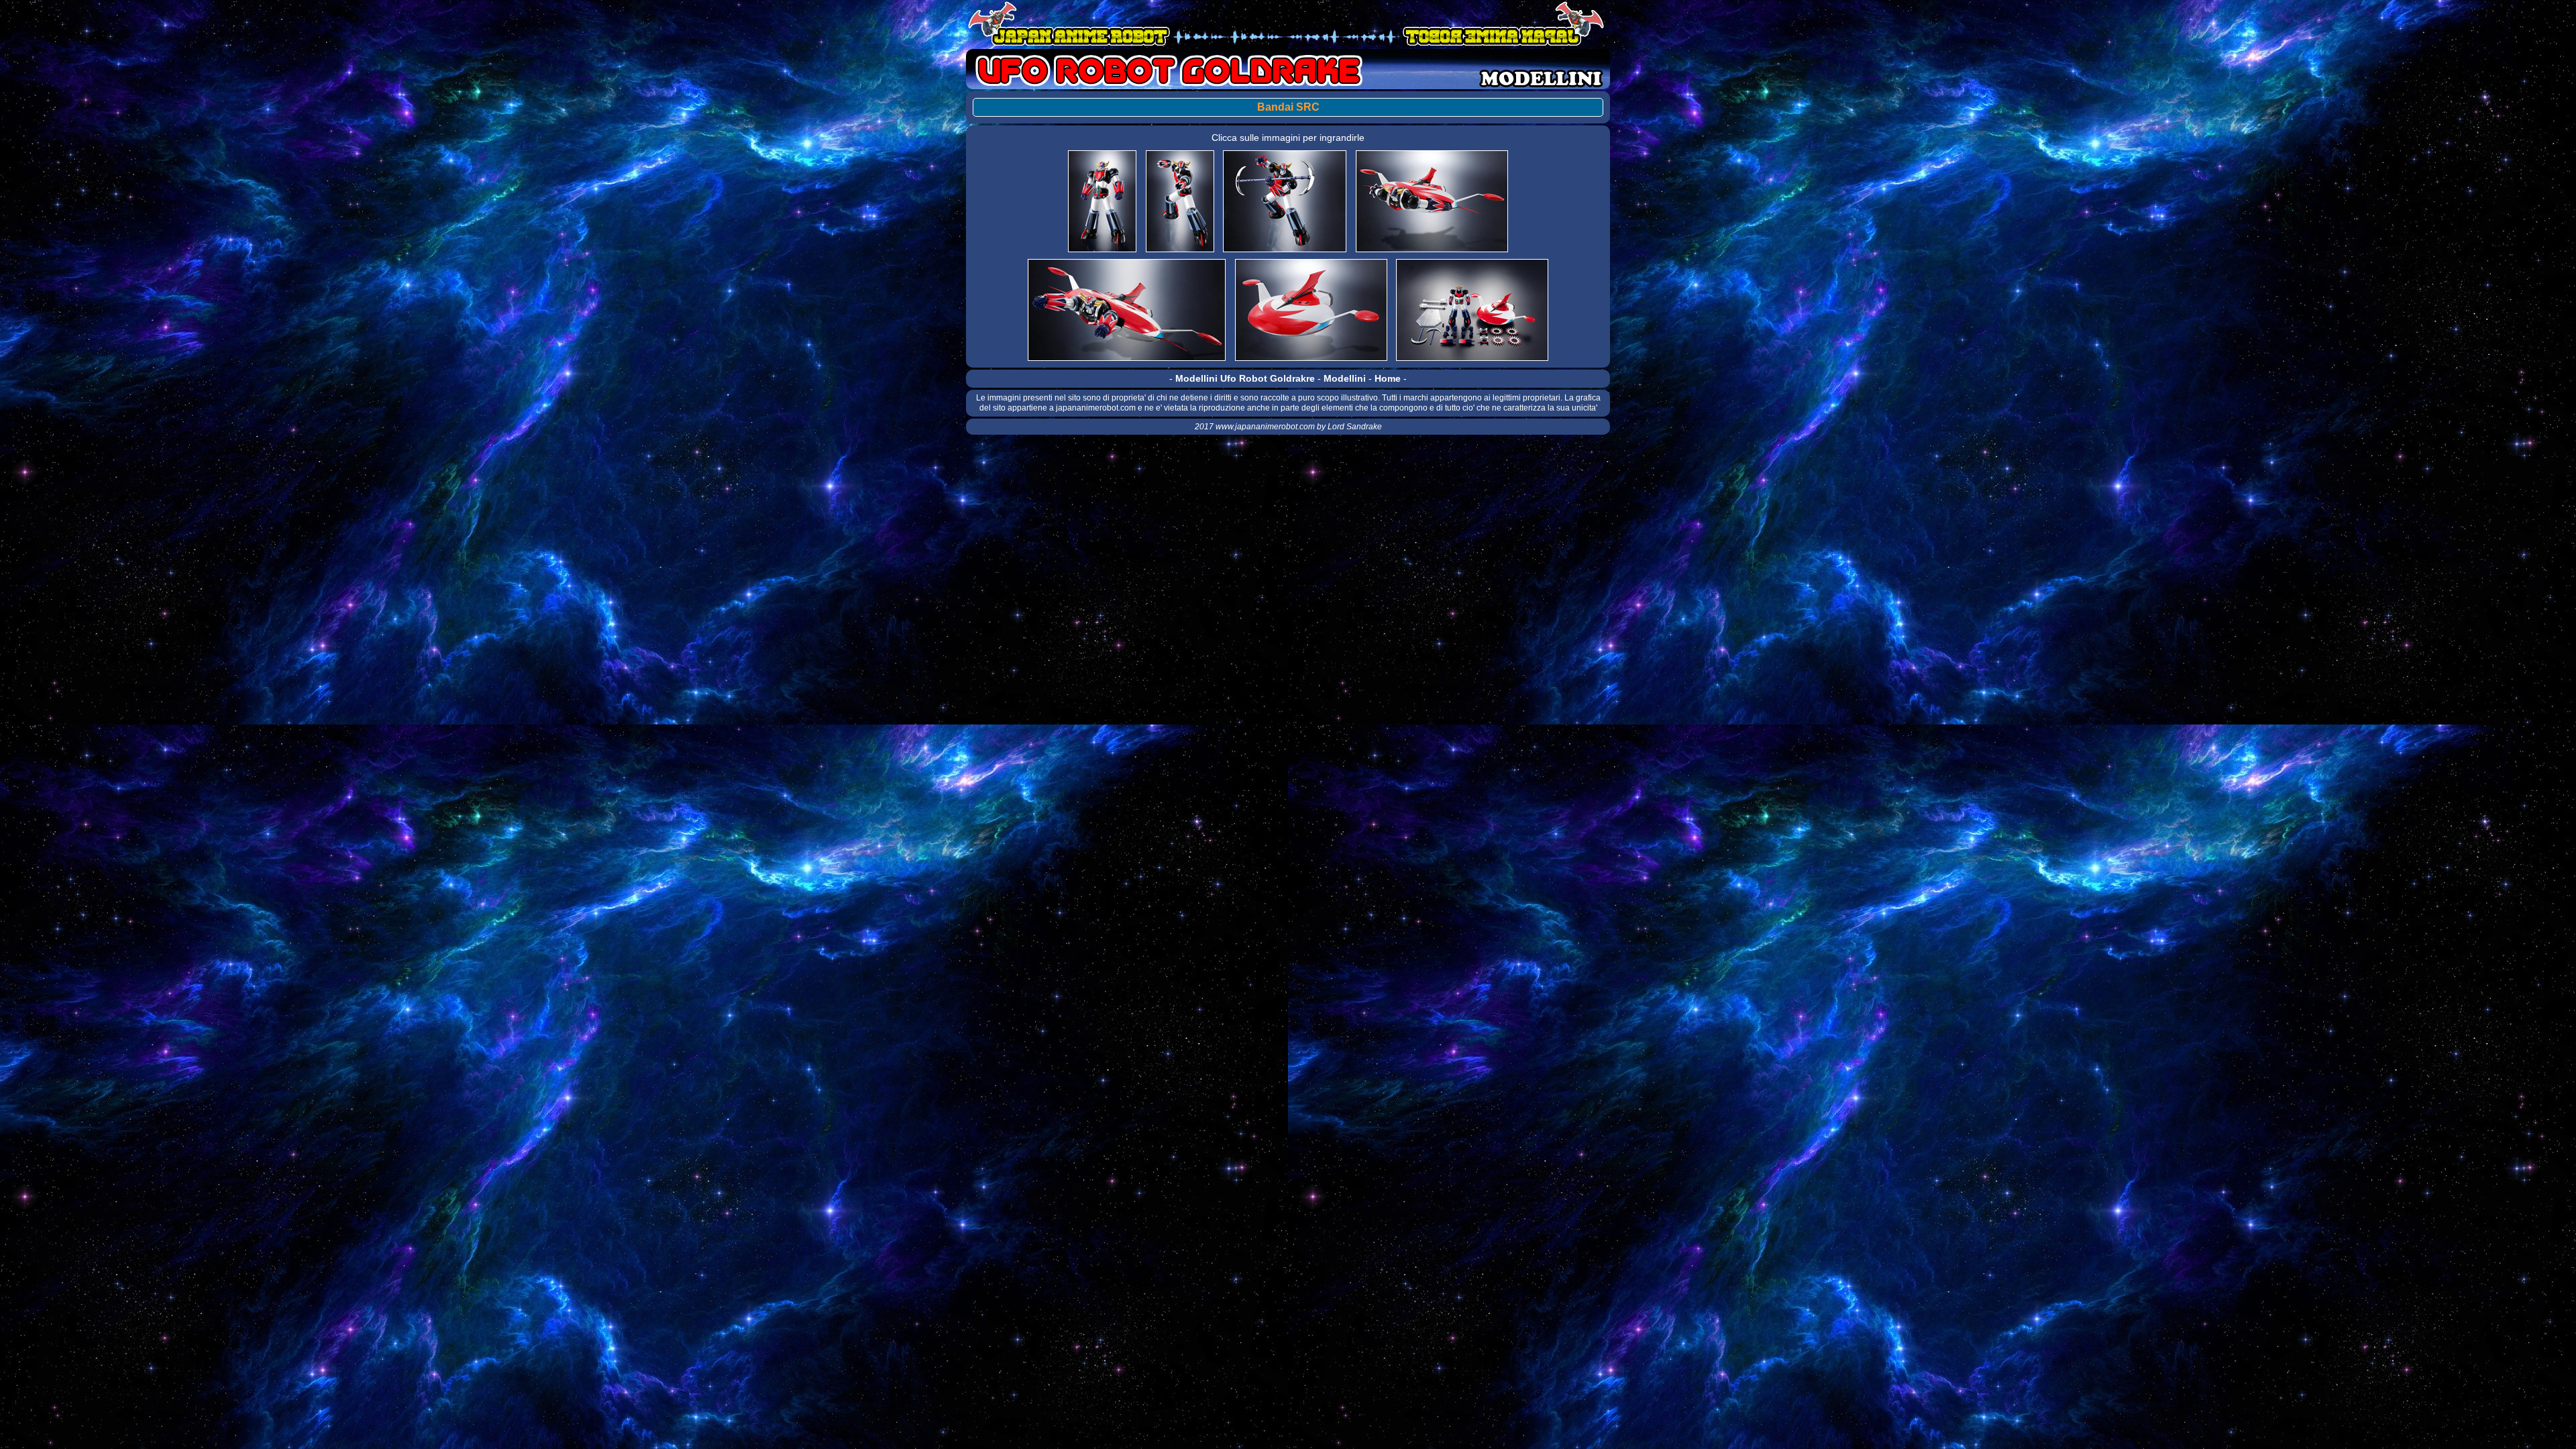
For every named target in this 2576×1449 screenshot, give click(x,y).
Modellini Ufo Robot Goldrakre (1245, 378)
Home (1388, 378)
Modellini (1345, 378)
